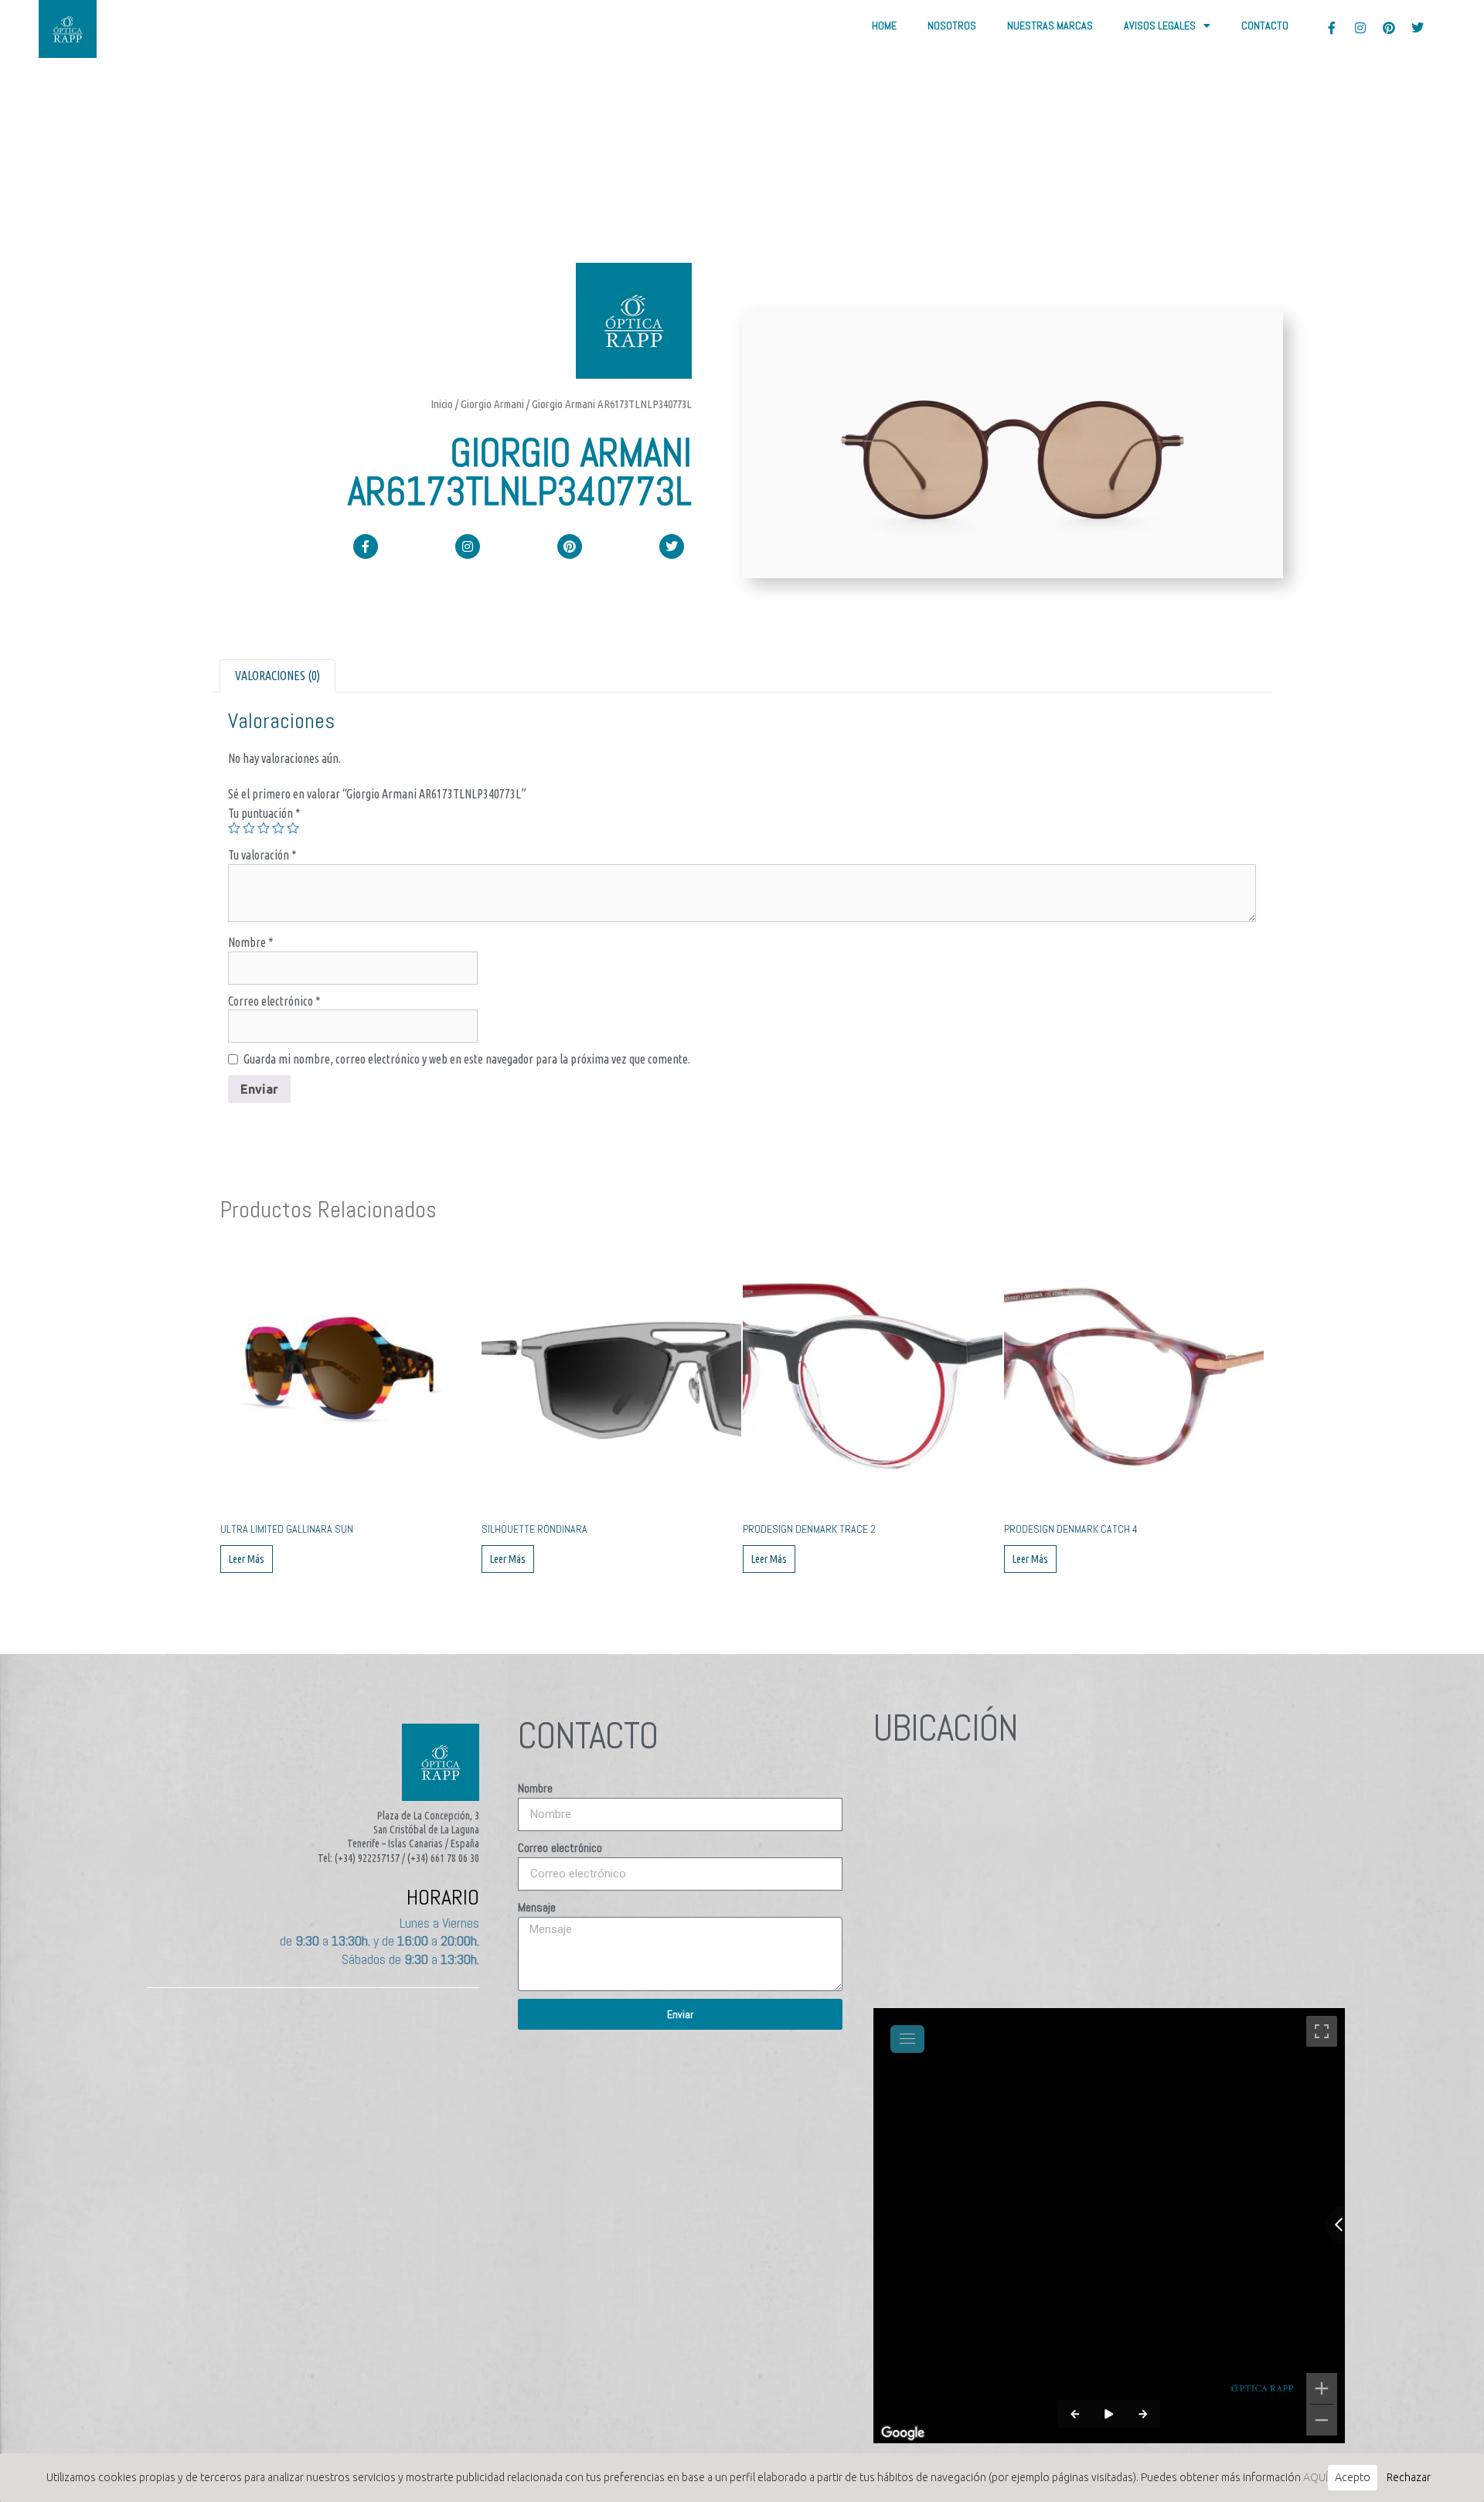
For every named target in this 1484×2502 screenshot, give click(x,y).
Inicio (442, 404)
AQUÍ (1316, 2477)
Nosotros (952, 26)
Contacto (1265, 26)
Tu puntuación (264, 813)
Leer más (247, 1559)
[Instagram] (1360, 28)
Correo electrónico (274, 1001)
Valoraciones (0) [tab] (277, 676)
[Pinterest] (1389, 28)
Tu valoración (262, 855)
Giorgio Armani (492, 404)
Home (884, 26)
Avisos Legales (1160, 26)
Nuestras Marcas (1050, 26)
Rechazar (1409, 2477)
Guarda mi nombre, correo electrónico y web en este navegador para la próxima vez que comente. (467, 1059)
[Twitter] (1418, 28)
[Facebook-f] (1332, 28)
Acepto (1353, 2477)
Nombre (251, 942)
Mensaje (537, 1907)
